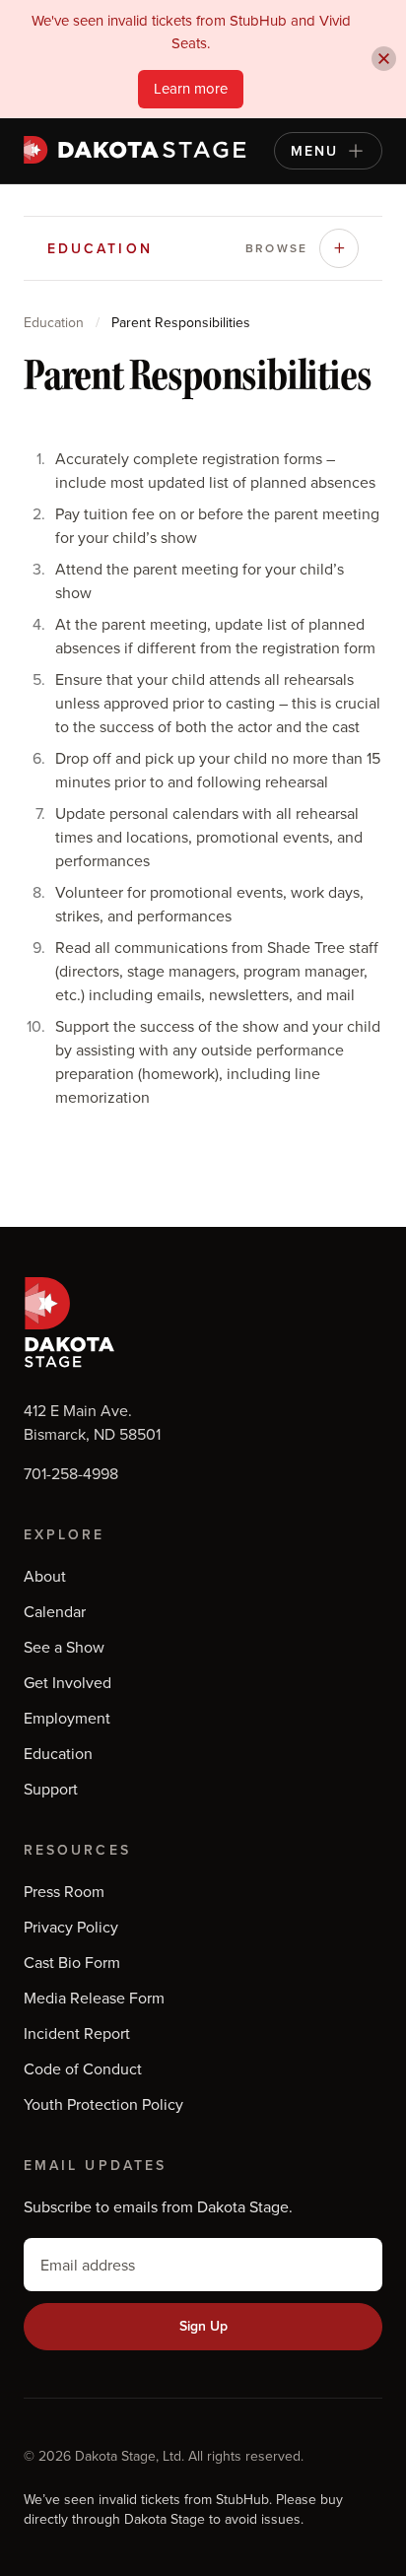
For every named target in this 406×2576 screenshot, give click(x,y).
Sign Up (203, 2326)
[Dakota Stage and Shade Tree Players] (139, 150)
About (45, 1576)
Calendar (55, 1611)
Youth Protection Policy (103, 2104)
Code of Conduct (83, 2068)
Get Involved (68, 1682)
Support (51, 1789)
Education (54, 322)
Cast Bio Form (72, 1962)
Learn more (191, 88)
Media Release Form (94, 1998)
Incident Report (77, 2033)
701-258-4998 (71, 1473)
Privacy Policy (71, 1927)
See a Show (64, 1647)
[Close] (384, 59)
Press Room (64, 1891)
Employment (67, 1718)
